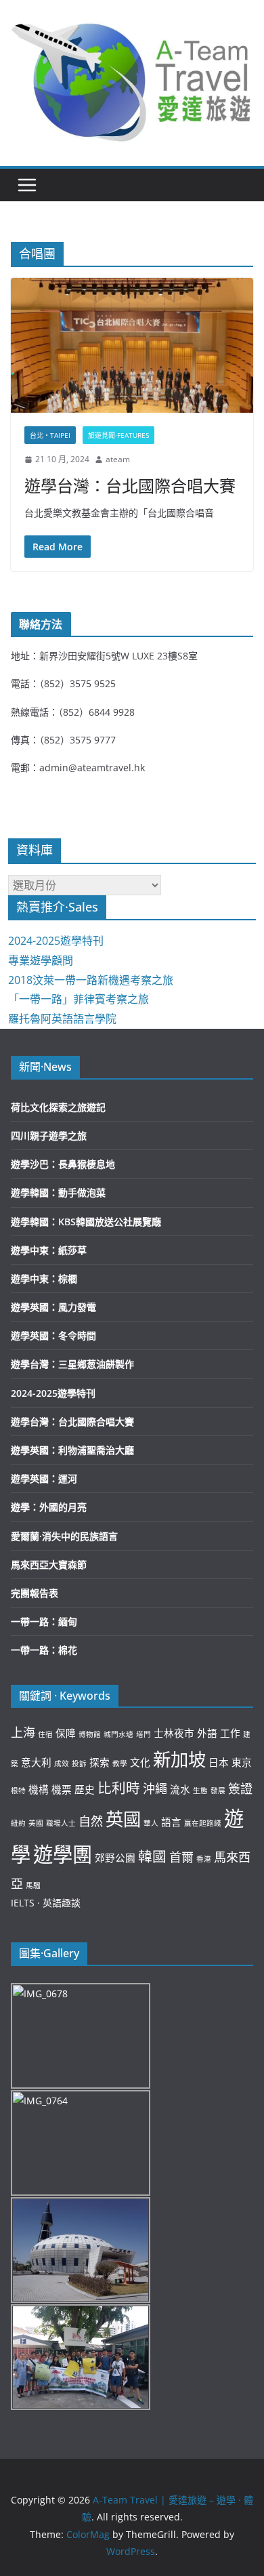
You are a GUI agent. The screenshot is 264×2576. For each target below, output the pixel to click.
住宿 (45, 1734)
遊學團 (63, 1854)
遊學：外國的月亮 (49, 1507)
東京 (242, 1762)
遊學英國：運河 (44, 1478)
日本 (219, 1762)
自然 (91, 1821)
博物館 (90, 1734)
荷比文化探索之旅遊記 (58, 1107)
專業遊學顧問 (41, 960)
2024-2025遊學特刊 (56, 941)
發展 (218, 1791)
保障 (66, 1733)
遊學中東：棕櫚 (44, 1279)
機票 (62, 1789)
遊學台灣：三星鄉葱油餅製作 (72, 1364)
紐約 (18, 1823)
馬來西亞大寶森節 (49, 1565)
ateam (118, 459)
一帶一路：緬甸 (44, 1621)
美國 (36, 1823)
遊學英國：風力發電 (53, 1307)
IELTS (23, 1903)
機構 (39, 1789)
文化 (140, 1762)
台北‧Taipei (50, 435)
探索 (100, 1762)
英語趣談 (62, 1903)
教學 (120, 1763)
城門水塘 (118, 1734)
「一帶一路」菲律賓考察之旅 (79, 999)
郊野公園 (115, 1858)
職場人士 (61, 1823)
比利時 (119, 1788)
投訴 (79, 1763)
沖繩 (155, 1788)
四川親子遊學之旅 (49, 1136)
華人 (151, 1823)
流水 (180, 1789)
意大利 (36, 1762)
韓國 (152, 1856)
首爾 (181, 1857)
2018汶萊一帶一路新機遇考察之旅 (91, 980)
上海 (23, 1732)
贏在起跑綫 (203, 1823)
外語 (207, 1733)
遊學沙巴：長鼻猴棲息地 (63, 1164)
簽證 (240, 1788)
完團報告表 (35, 1593)
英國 (123, 1819)
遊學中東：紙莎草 (49, 1250)
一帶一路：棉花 (44, 1650)
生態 (200, 1791)
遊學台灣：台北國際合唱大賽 (130, 486)
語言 (171, 1822)
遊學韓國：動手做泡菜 (58, 1192)
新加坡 (179, 1759)
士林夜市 (174, 1733)
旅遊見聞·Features (118, 435)
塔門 (144, 1734)
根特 (18, 1791)
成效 (62, 1763)
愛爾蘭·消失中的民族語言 (64, 1536)
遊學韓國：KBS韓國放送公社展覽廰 (86, 1222)
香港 (204, 1859)
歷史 (85, 1789)
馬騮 (33, 1885)
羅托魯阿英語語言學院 (62, 1019)
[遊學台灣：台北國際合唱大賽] (132, 345)
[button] (132, 80)
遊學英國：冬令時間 (53, 1335)
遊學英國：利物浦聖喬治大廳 (72, 1450)
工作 (230, 1733)
